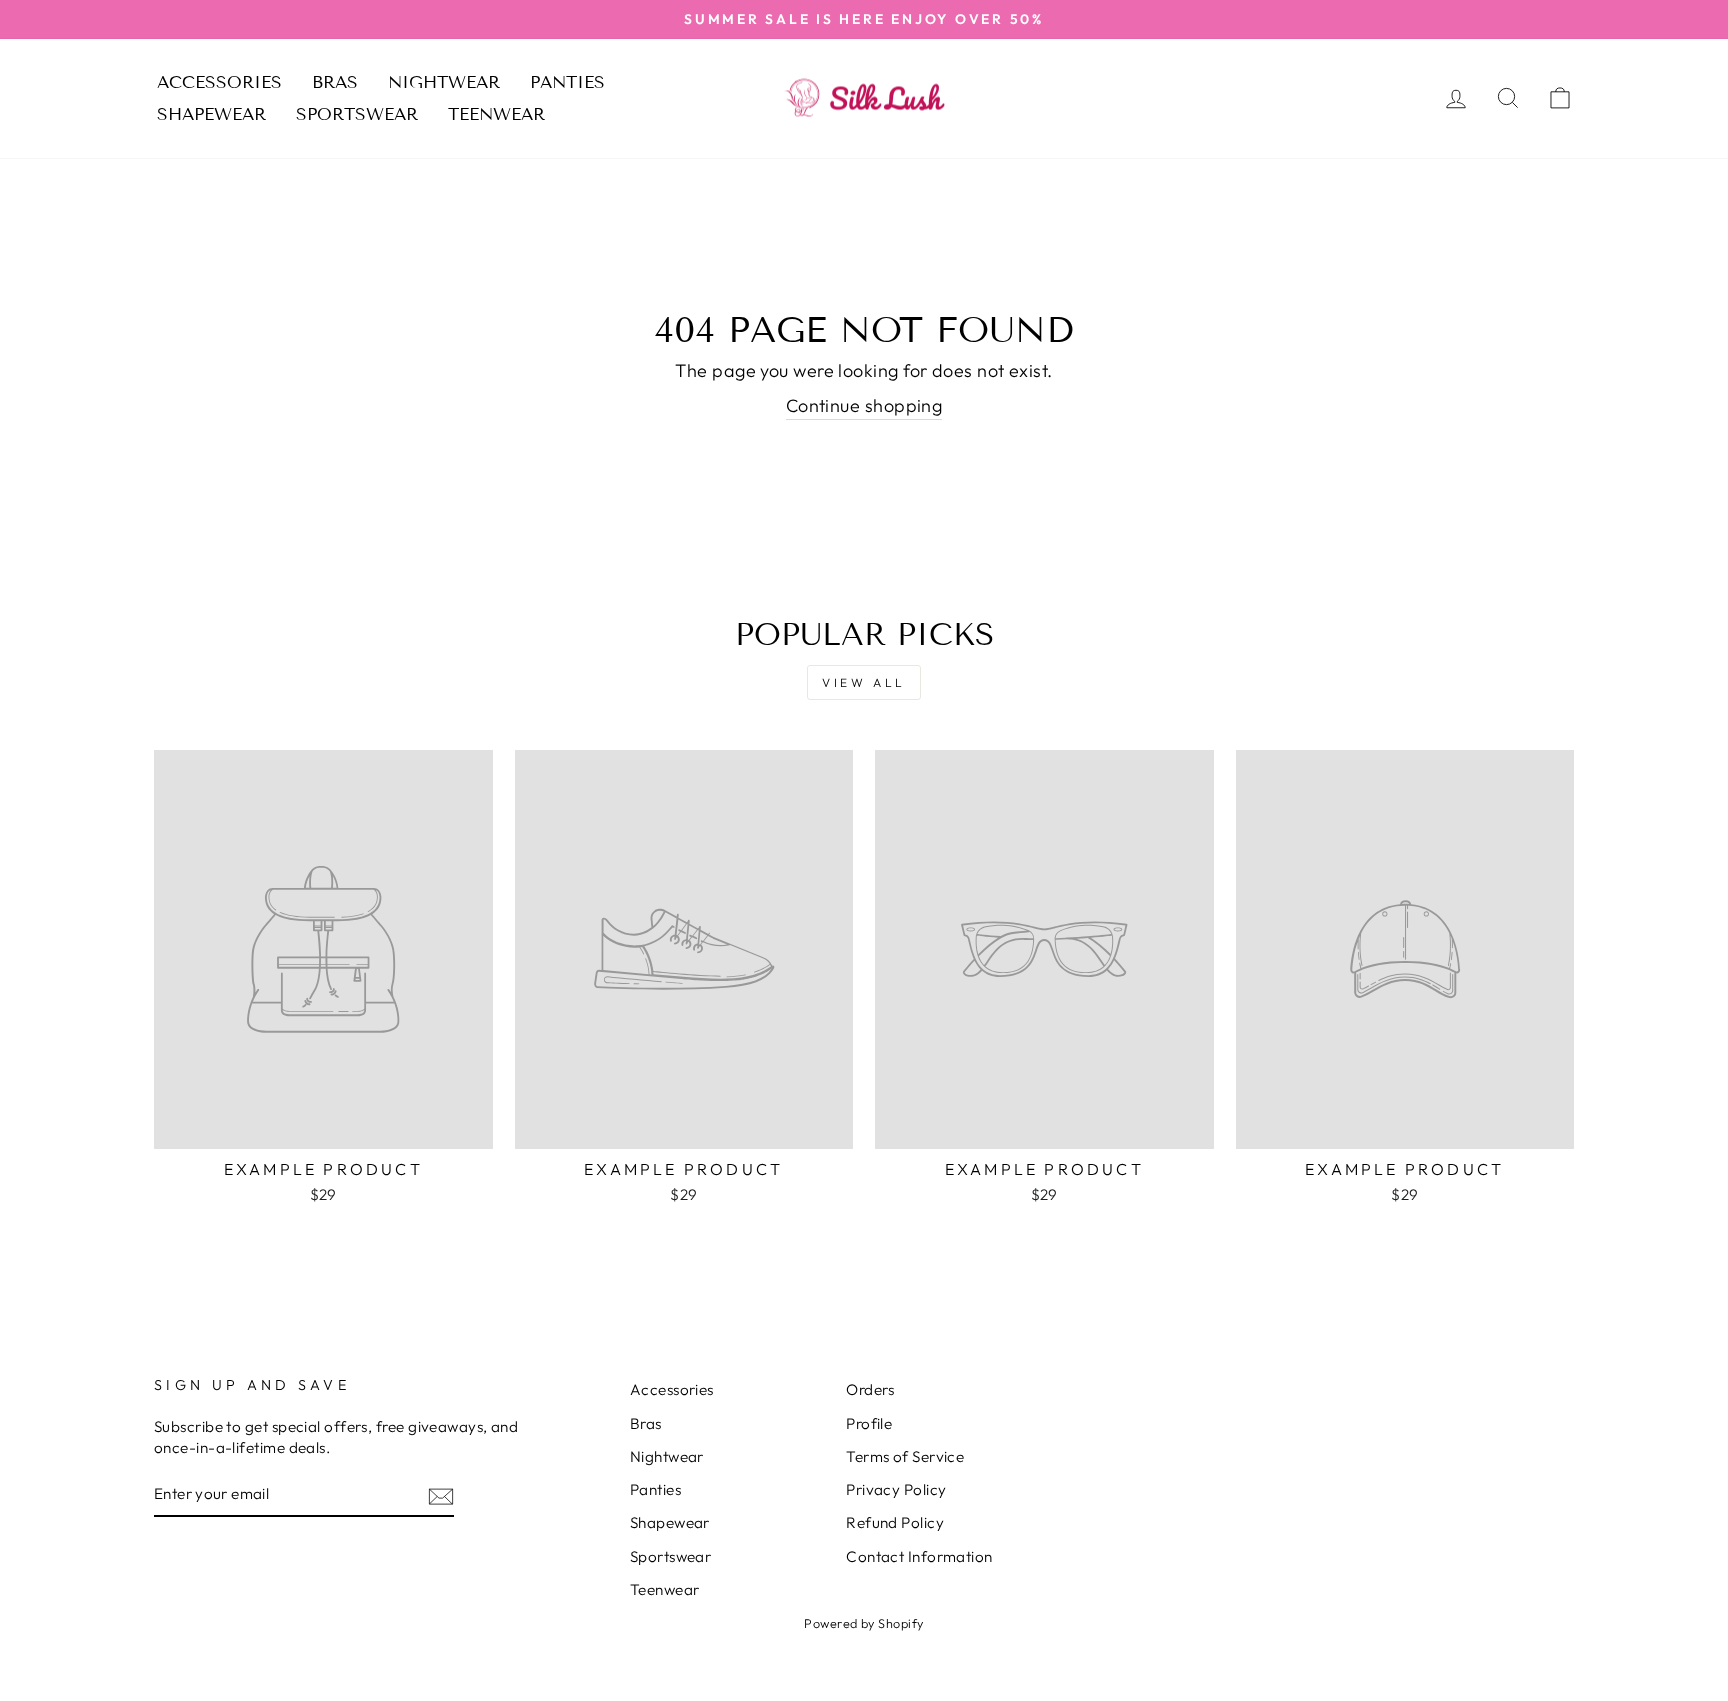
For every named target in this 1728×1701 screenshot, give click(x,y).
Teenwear (496, 114)
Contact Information (919, 1556)
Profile (869, 1423)
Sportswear (357, 114)
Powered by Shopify (863, 1623)
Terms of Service (905, 1456)
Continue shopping (864, 405)
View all (864, 682)
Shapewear (211, 114)
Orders (870, 1389)
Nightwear (444, 82)
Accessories (219, 82)
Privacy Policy (896, 1489)
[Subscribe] (441, 1495)
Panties (567, 82)
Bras (335, 82)
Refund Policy (895, 1522)
